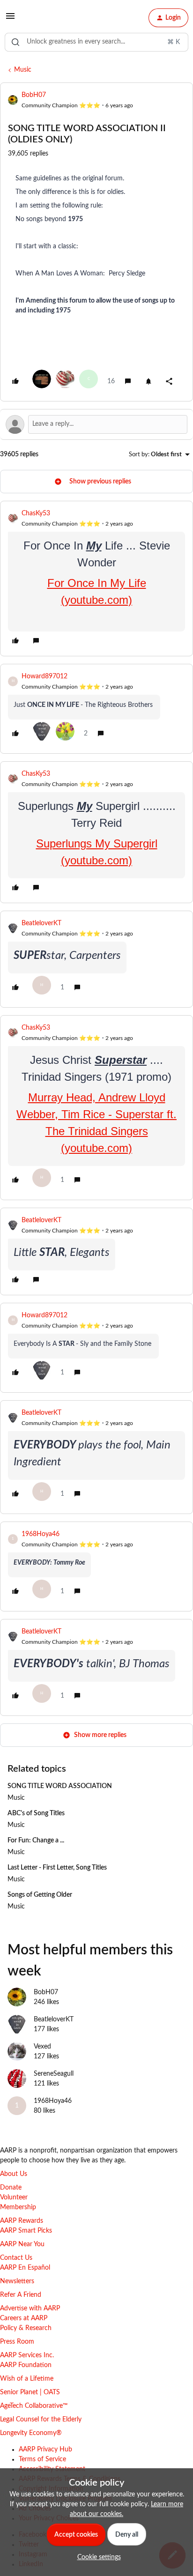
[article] (96, 579)
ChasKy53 (36, 513)
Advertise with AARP (30, 2309)
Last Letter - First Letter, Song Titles (57, 1868)
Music (23, 70)
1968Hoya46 (41, 1534)
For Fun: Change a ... (36, 1841)
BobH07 (34, 95)
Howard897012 (45, 676)
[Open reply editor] (96, 424)
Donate (11, 2188)
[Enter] (15, 42)
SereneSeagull (54, 2074)
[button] (10, 20)
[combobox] (96, 42)
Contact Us (16, 2258)
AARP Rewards (22, 2221)
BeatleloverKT (41, 923)
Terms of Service (42, 2459)
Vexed (42, 2047)
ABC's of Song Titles (36, 1813)
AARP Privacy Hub (45, 2450)
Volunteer (14, 2197)
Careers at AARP (24, 2318)
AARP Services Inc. (27, 2355)
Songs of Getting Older (40, 1895)
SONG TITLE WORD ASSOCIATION (60, 1786)
